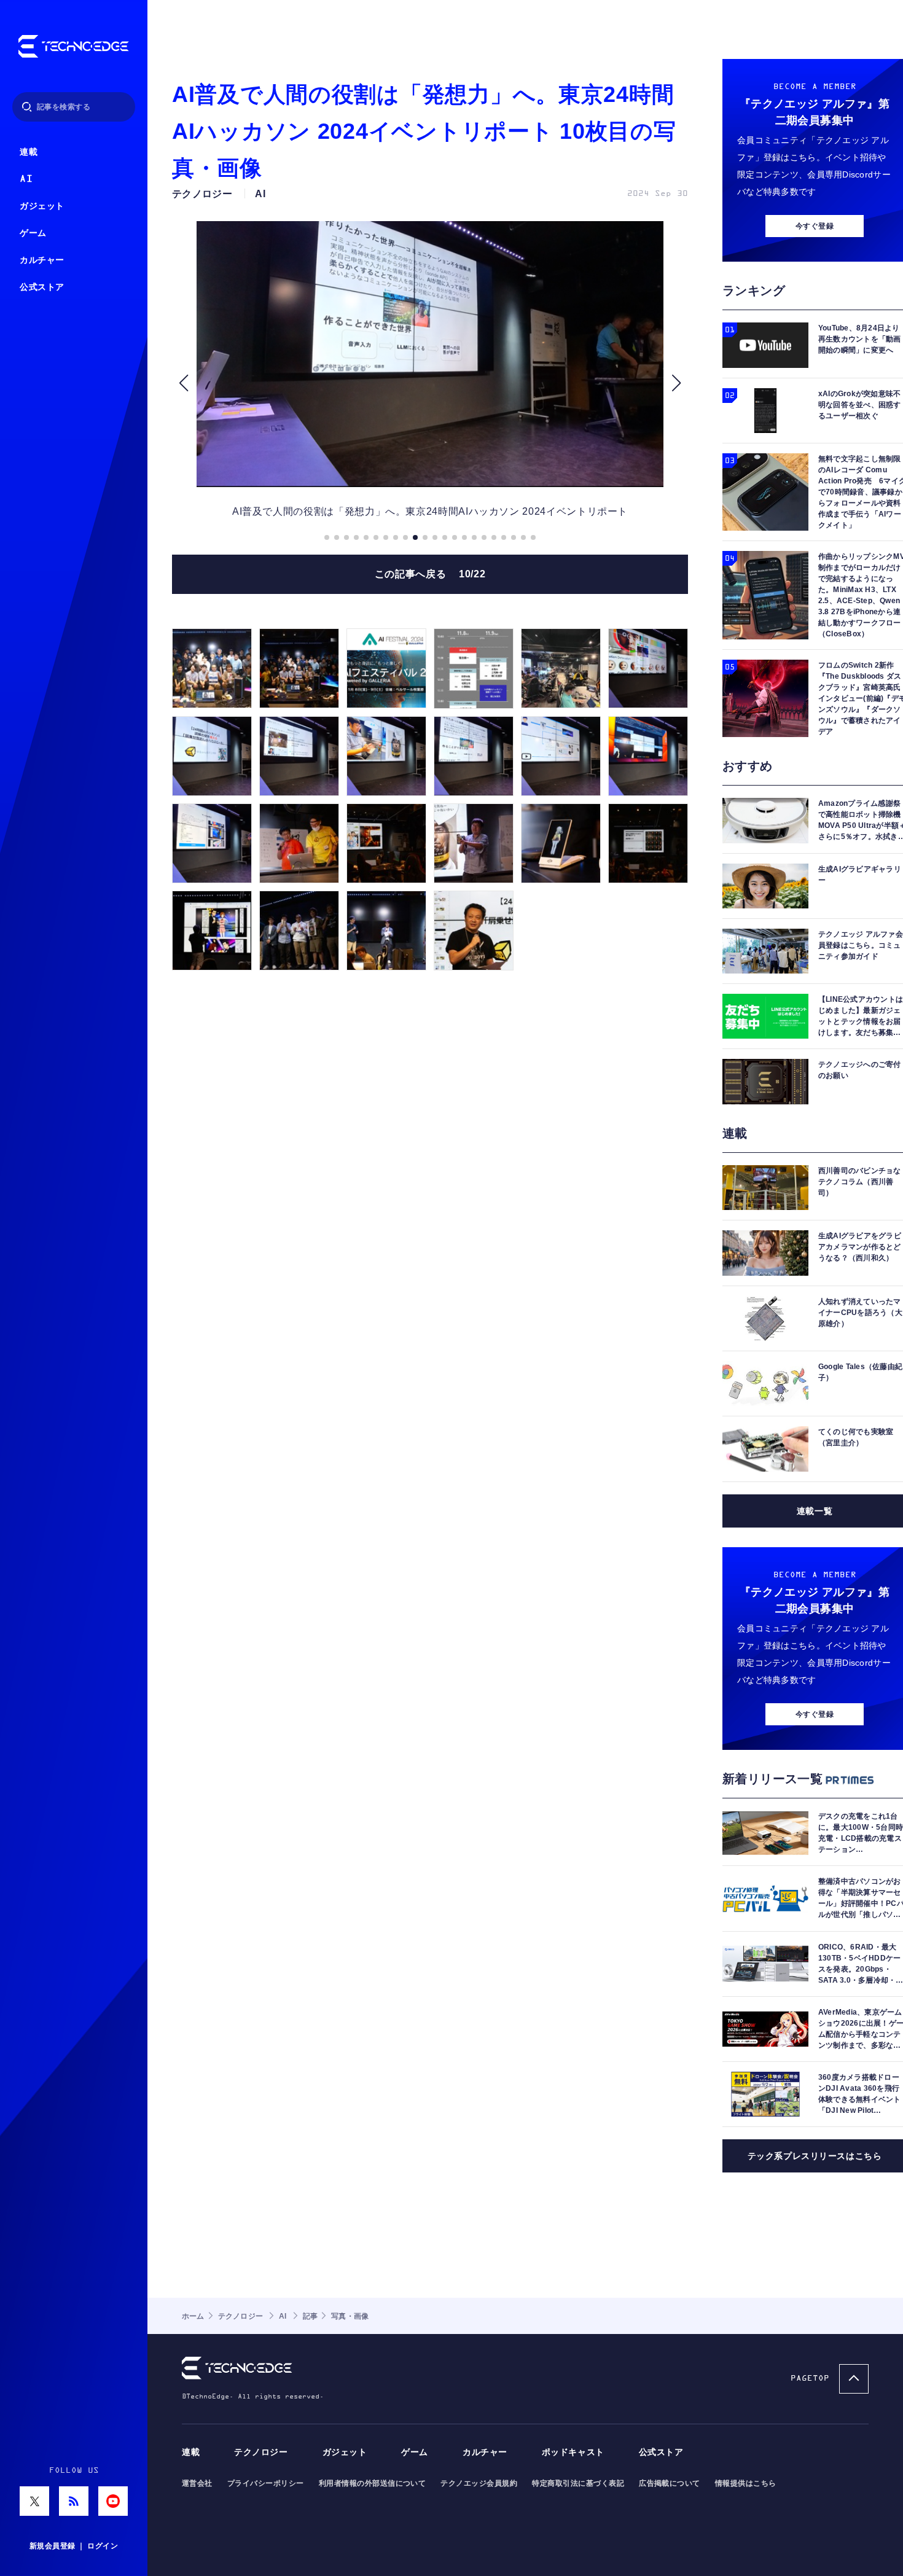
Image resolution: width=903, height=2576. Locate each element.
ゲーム (33, 233)
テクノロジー (261, 2452)
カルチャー (42, 260)
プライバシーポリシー (266, 2483)
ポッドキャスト (573, 2452)
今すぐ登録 (815, 226)
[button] (183, 383)
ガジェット (42, 206)
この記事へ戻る (430, 574)
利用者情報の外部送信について (373, 2483)
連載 (29, 152)
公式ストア (42, 287)
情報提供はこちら (746, 2483)
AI (26, 179)
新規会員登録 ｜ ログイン (74, 2546)
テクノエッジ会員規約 (479, 2483)
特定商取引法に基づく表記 (578, 2483)
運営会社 (197, 2483)
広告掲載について (670, 2483)
